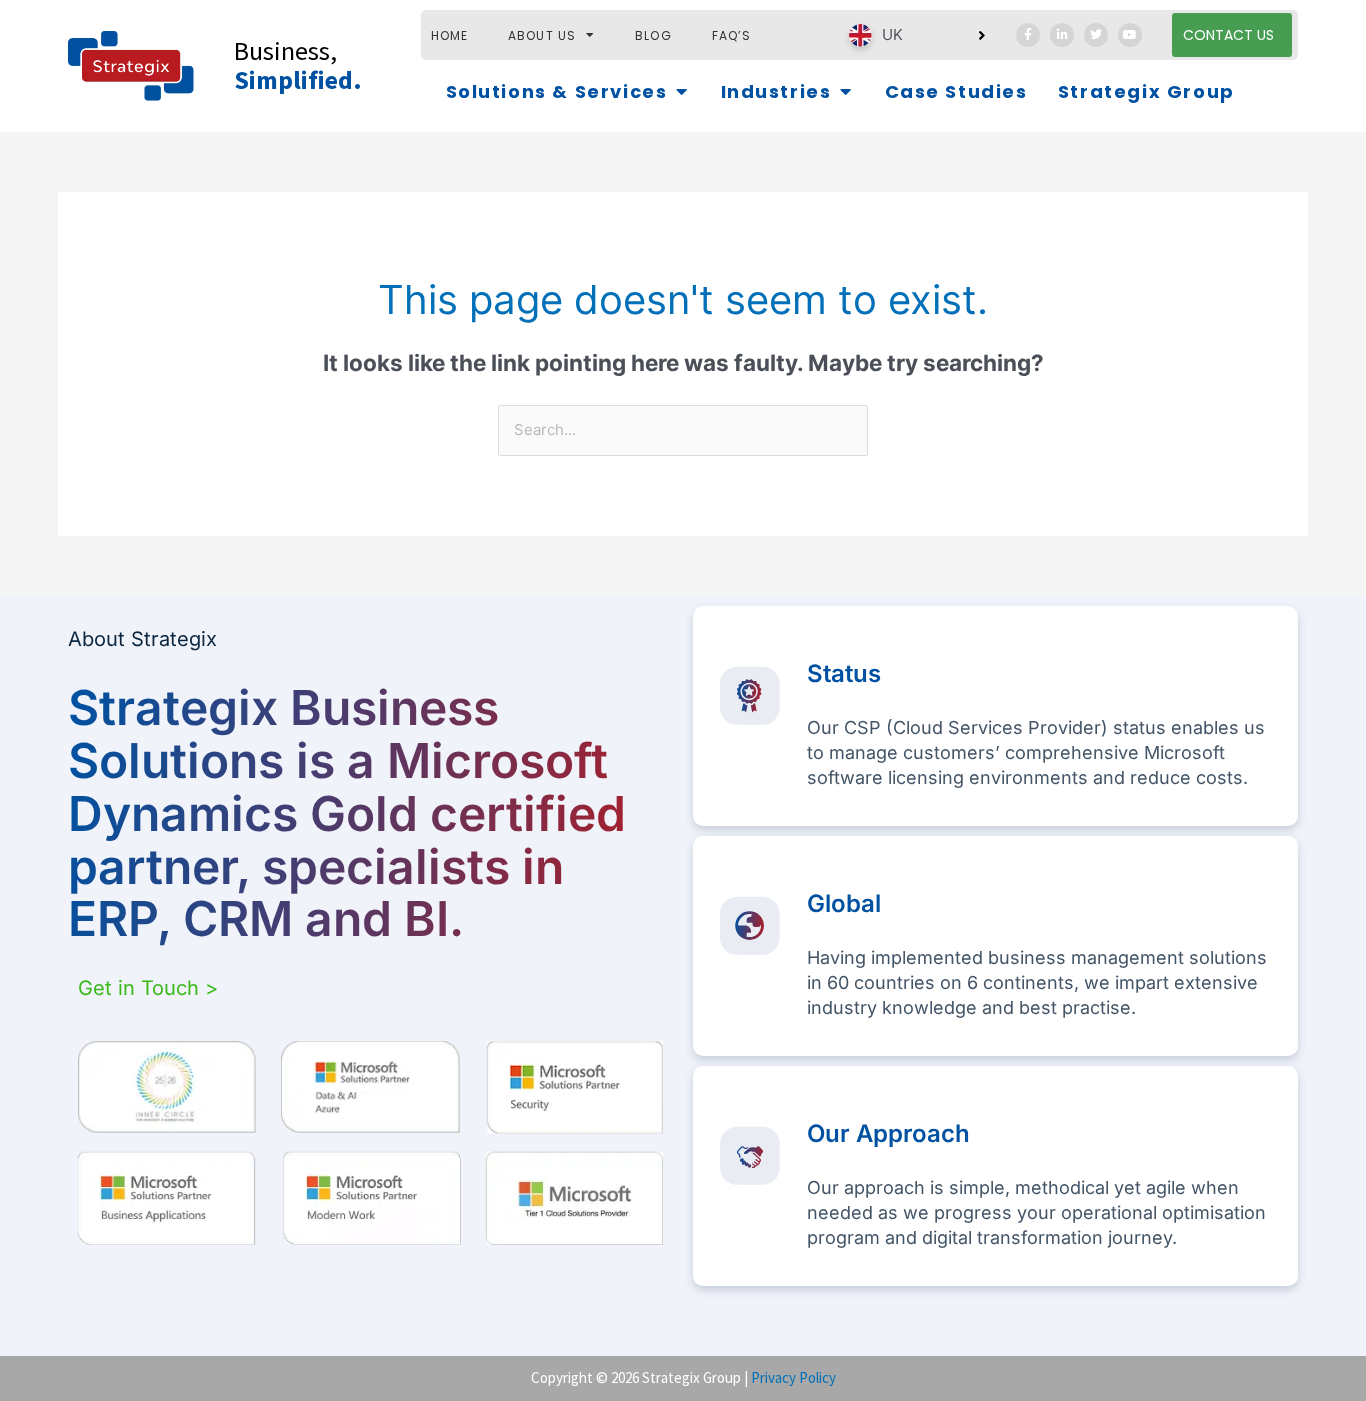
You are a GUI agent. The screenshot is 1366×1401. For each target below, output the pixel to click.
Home (450, 35)
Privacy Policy (793, 1377)
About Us (542, 35)
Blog (653, 35)
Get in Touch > (148, 988)
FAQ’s (732, 35)
